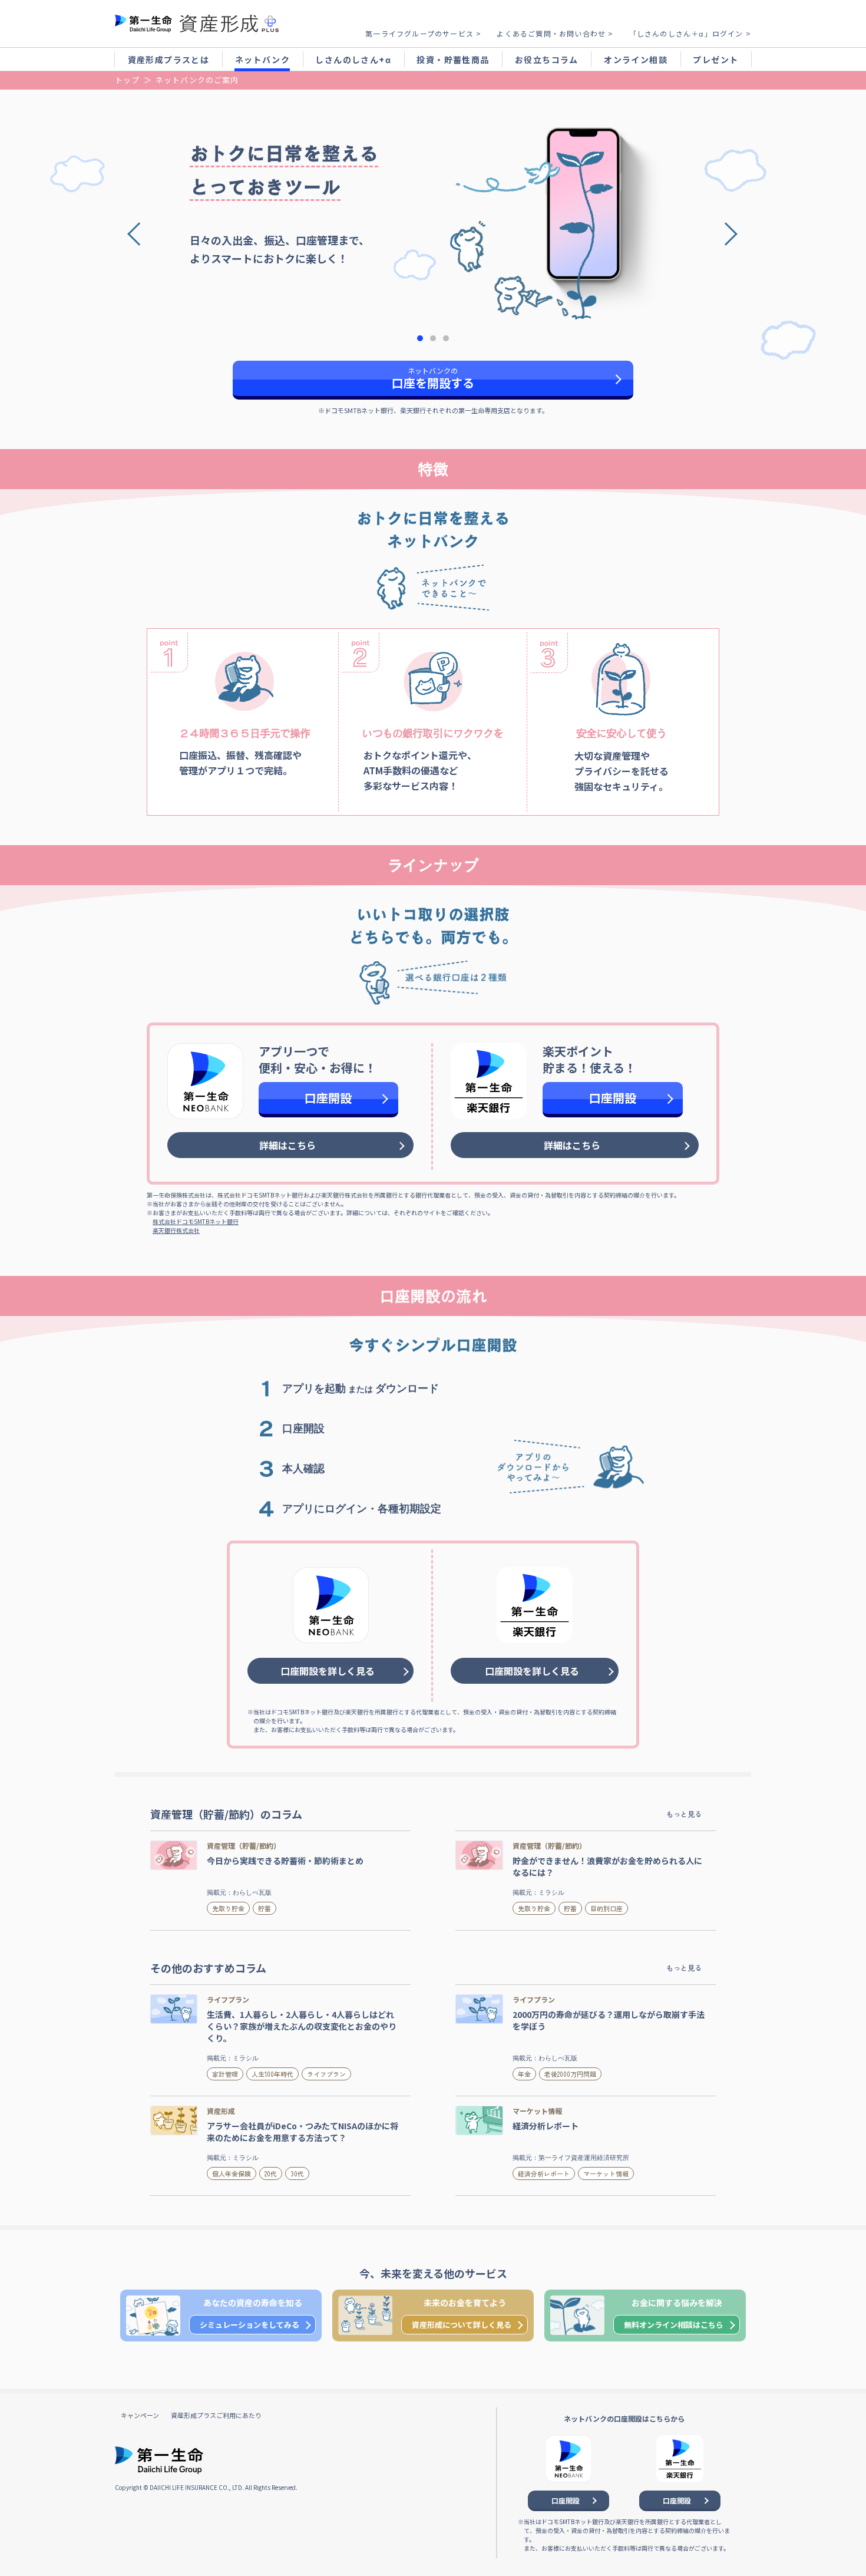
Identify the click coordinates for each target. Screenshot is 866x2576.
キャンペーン (140, 2415)
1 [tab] (420, 338)
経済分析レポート (544, 2173)
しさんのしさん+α (353, 60)
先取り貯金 (228, 1908)
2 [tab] (433, 338)
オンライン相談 (636, 60)
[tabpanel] (433, 207)
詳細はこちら (287, 1145)
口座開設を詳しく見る (328, 1671)
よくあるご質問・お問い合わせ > (555, 33)
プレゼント (715, 60)
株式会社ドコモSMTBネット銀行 (196, 1221)
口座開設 (328, 1098)
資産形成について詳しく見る (462, 2325)
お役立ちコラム (547, 60)
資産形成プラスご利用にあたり (216, 2415)
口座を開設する (433, 378)
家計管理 (225, 2074)
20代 (271, 2173)
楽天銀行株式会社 (176, 1230)
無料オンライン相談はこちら (674, 2325)
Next (723, 231)
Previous (143, 231)
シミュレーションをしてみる (249, 2325)
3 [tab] (446, 338)
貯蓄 (265, 1908)
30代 (297, 2173)
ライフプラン (326, 2074)
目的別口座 (606, 1908)
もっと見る (684, 1814)
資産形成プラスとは (169, 60)
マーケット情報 (606, 2173)
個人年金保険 (232, 2173)
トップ (127, 80)
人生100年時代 (272, 2074)
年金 (524, 2074)
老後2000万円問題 (570, 2074)
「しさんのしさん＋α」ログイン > (690, 33)
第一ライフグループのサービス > (423, 33)
